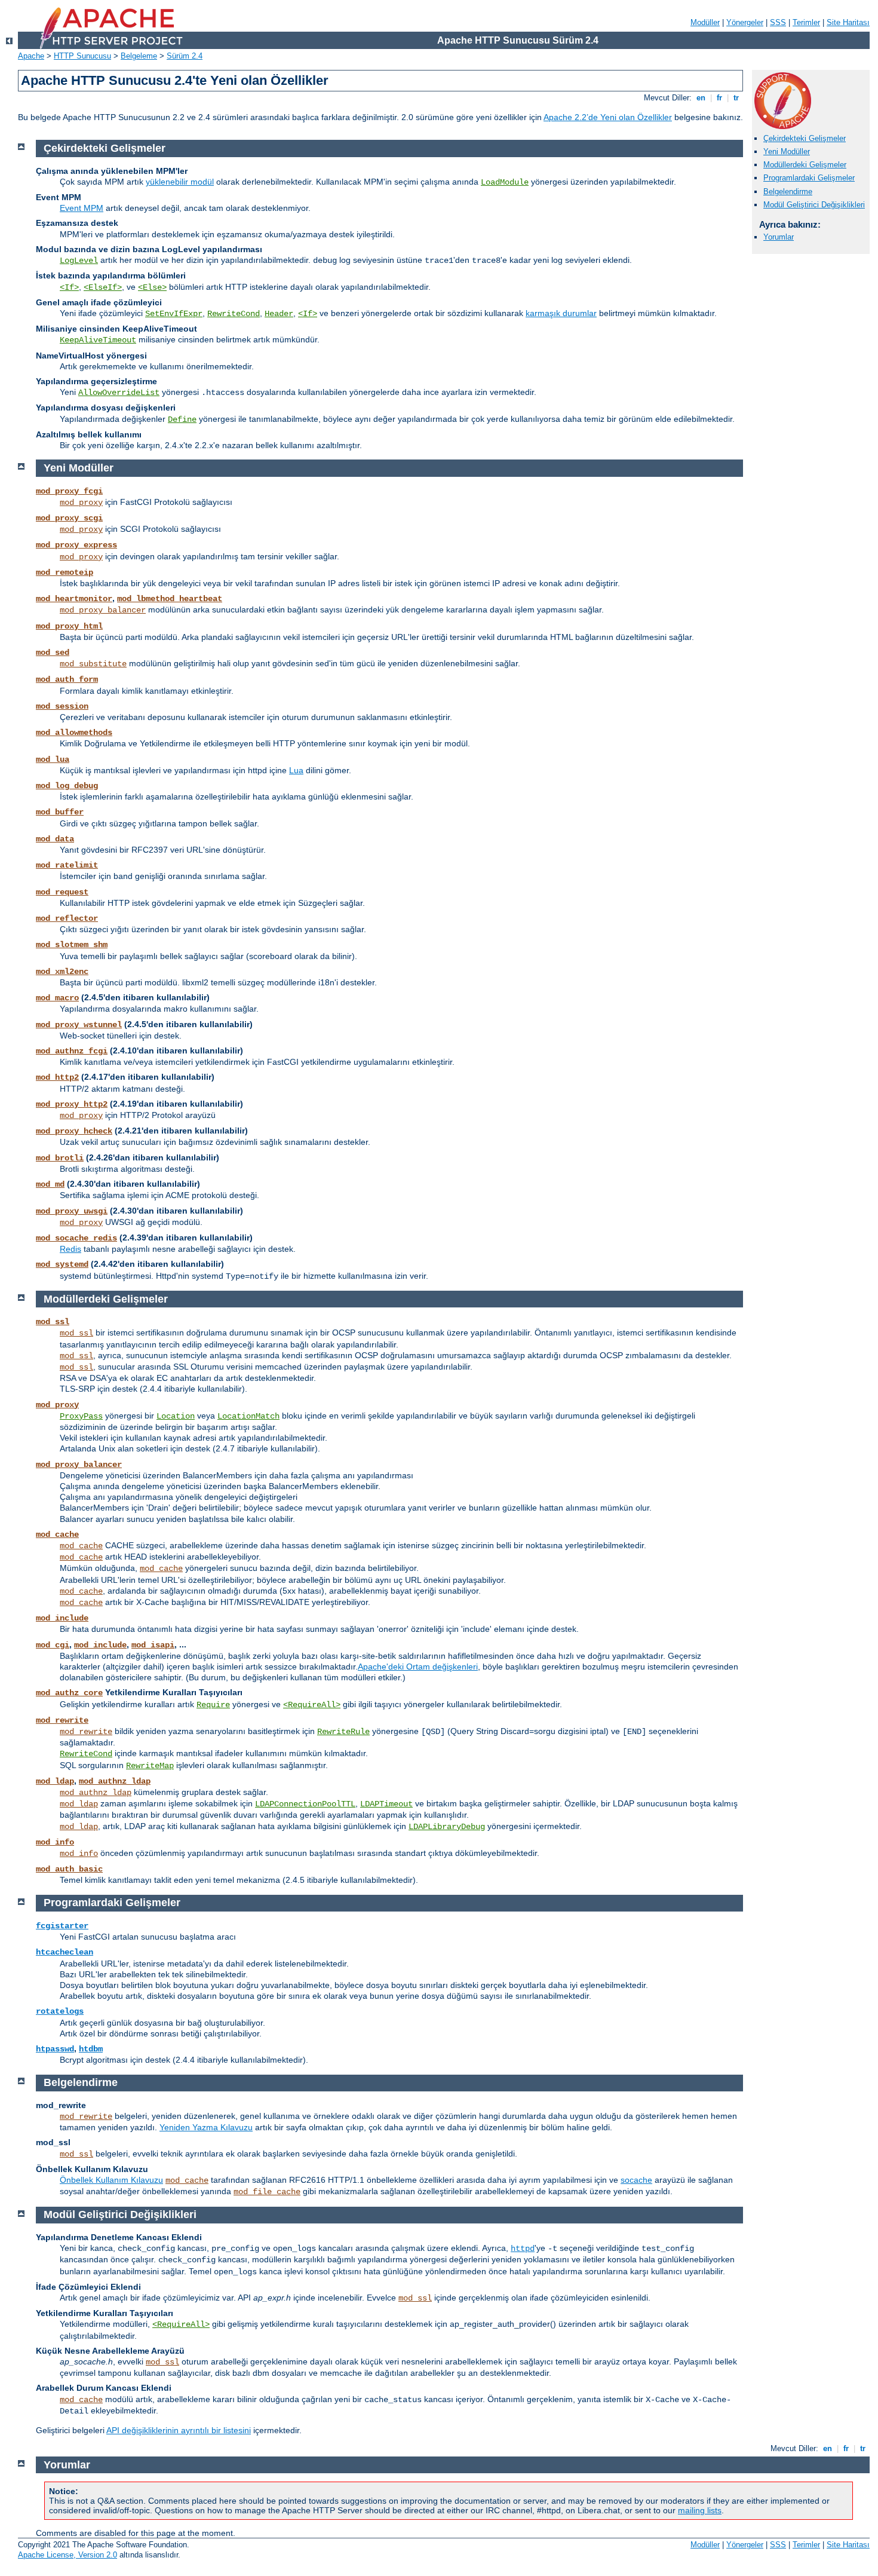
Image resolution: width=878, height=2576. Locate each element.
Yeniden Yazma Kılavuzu (206, 2127)
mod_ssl (53, 1322)
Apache (31, 56)
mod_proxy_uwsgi (72, 1211)
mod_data (55, 839)
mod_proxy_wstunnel (79, 1025)
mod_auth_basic (69, 1869)
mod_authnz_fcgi (72, 1051)
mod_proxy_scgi (69, 518)
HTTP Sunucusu (82, 56)
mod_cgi (53, 1645)
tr (736, 98)
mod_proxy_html (69, 626)
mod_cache (57, 1534)
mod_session (62, 706)
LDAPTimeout (386, 1804)
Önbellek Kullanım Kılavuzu (111, 2180)
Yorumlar (779, 237)
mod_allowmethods (74, 733)
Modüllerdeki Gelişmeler (805, 165)
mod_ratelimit (67, 865)
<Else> (152, 287)
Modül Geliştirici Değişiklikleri (814, 205)
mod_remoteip (65, 572)
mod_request (62, 892)
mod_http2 (57, 1077)
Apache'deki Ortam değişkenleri (418, 1667)
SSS (778, 22)
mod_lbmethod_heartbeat (170, 599)
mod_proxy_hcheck (74, 1131)
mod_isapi (153, 1645)
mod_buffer (60, 812)
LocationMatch (248, 1416)
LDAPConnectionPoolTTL (305, 1804)
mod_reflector (67, 918)
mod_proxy (81, 503)
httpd (523, 2249)
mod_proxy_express (76, 545)
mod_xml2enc (62, 972)
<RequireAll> (312, 1705)
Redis (70, 1249)
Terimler (806, 22)
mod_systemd (62, 1264)
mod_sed (53, 653)
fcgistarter (62, 1926)
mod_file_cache (267, 2192)
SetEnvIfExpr (174, 314)
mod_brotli (60, 1158)
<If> (69, 287)
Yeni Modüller (787, 151)
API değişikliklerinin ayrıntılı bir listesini (179, 2430)
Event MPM (82, 208)
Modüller (705, 22)
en (701, 98)
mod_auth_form (67, 679)
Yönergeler (745, 22)
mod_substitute (93, 664)
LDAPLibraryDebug (447, 1827)
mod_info (55, 1842)
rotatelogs (60, 2011)
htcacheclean (65, 1952)
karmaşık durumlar (561, 313)
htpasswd (55, 2049)
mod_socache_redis (76, 1238)
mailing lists (700, 2510)
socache (636, 2180)
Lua (296, 770)
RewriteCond (234, 314)
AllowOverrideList (119, 393)
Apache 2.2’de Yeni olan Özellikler (608, 117)
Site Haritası (848, 22)
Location (176, 1416)
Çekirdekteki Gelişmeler (805, 138)
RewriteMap (150, 1766)
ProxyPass (81, 1416)
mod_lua (53, 759)
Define (182, 419)
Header (279, 314)
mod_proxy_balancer (103, 610)
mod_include (62, 1618)
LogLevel (79, 261)
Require (213, 1705)
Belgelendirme (788, 192)
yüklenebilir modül (180, 182)
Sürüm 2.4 (185, 56)
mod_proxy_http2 (72, 1104)
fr (719, 98)
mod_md (50, 1184)
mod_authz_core (69, 1693)
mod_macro (57, 998)
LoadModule (505, 182)
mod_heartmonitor (74, 599)
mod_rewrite (62, 1720)
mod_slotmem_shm (72, 945)
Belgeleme (139, 56)
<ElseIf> (103, 287)
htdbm (91, 2049)
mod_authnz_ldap (115, 1781)
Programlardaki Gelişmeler (809, 178)
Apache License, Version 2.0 (67, 2555)
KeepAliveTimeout (98, 340)
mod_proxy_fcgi (69, 491)
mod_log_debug (67, 786)
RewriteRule (343, 1732)
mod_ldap (55, 1781)
